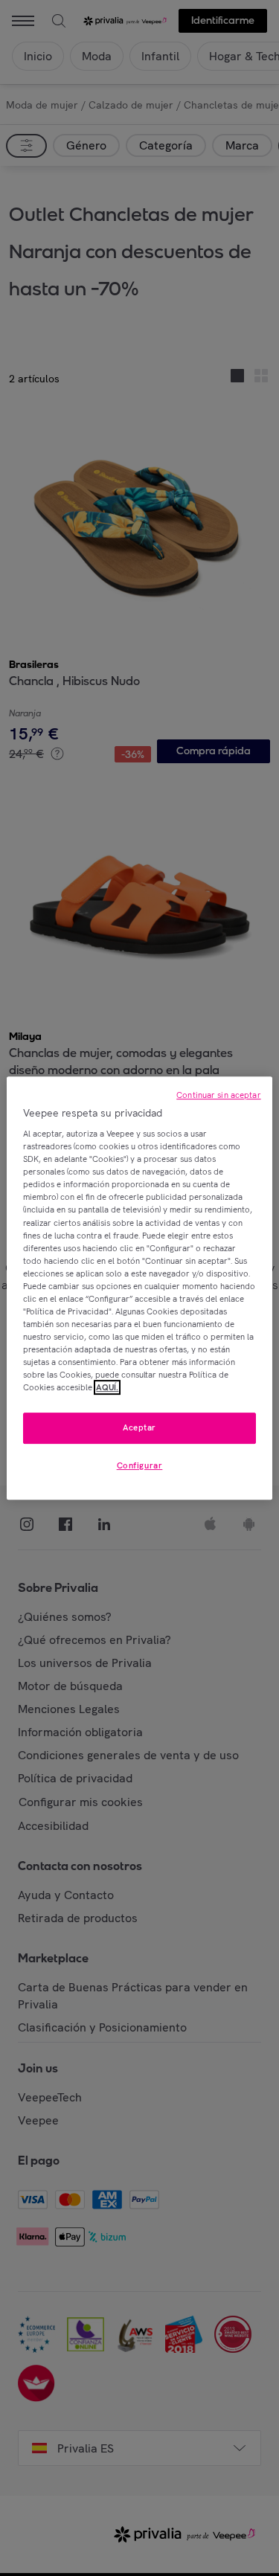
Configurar (140, 1465)
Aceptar (139, 1428)
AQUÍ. (107, 1387)
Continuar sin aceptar (218, 1095)
